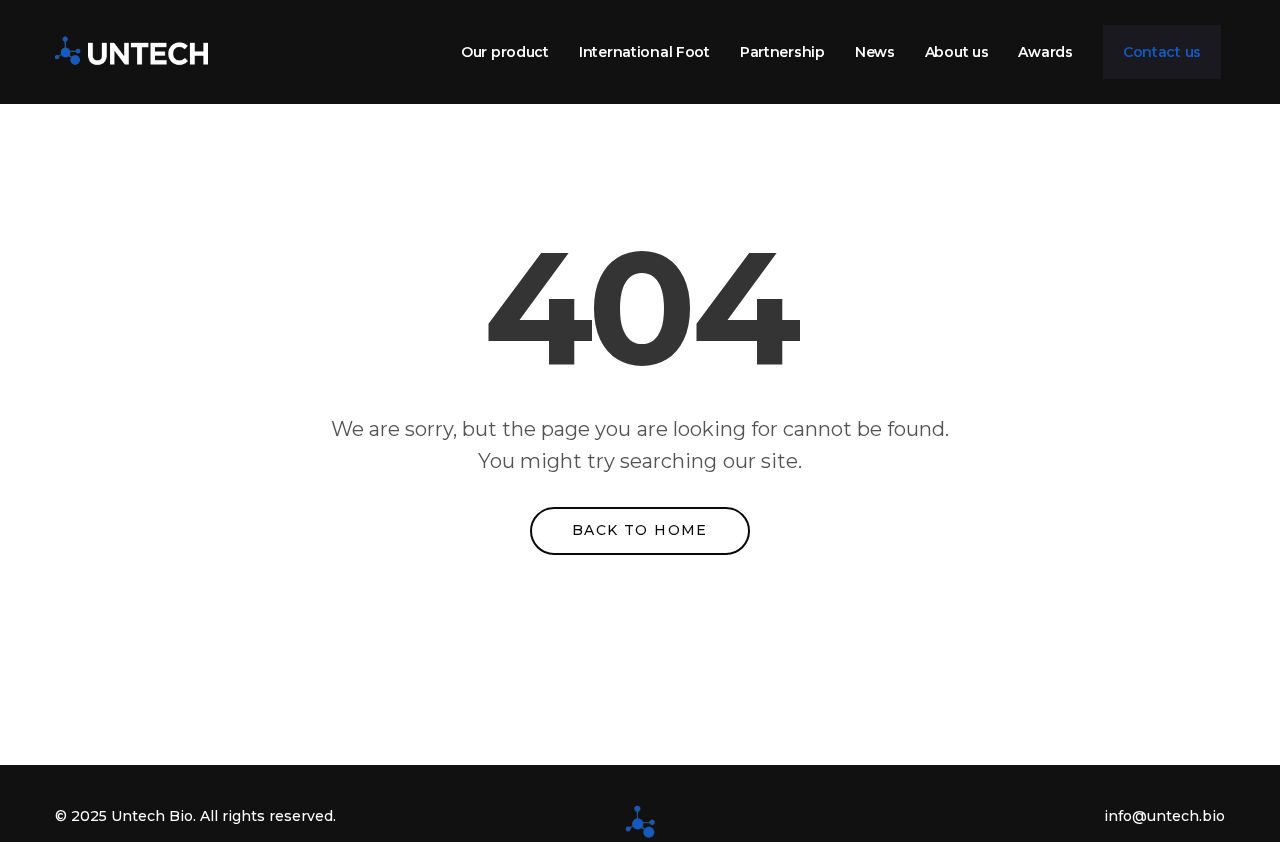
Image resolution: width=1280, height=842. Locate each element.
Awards (1045, 52)
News (875, 52)
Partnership (782, 52)
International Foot (644, 52)
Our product (505, 52)
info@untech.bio (1164, 816)
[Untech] (131, 52)
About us (957, 52)
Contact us (1162, 52)
